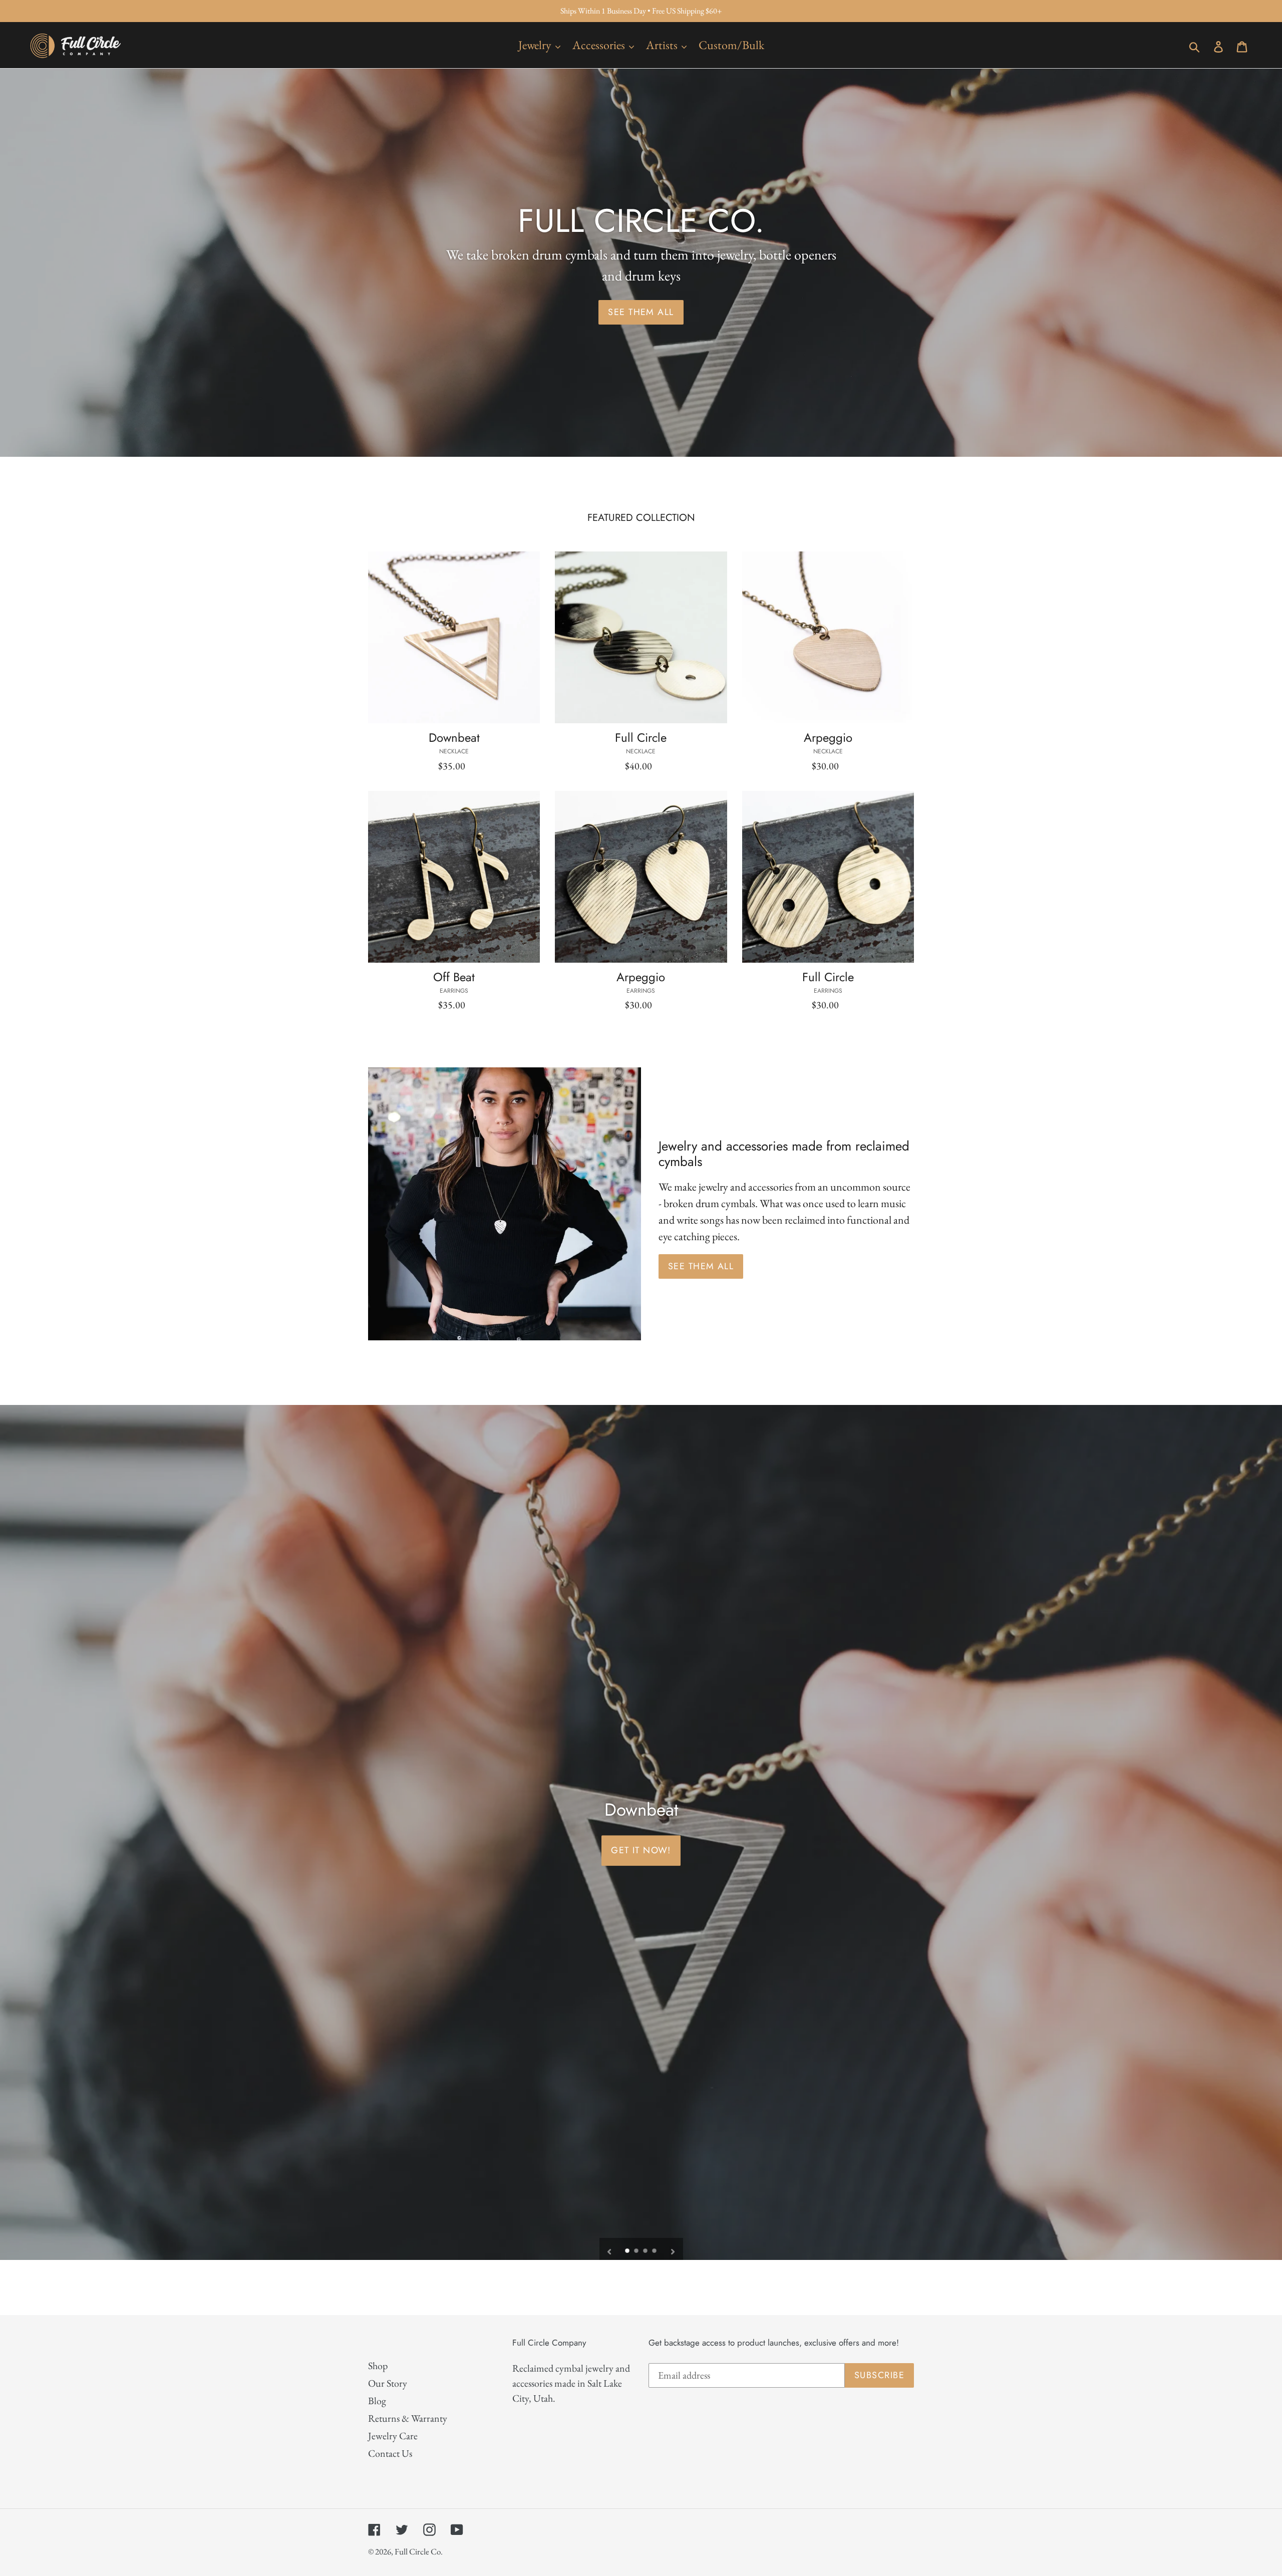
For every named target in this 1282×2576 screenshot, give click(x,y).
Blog (377, 2401)
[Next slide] (673, 2249)
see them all (641, 312)
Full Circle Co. (419, 2551)
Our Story (388, 2383)
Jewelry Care (393, 2436)
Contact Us (390, 2453)
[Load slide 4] (655, 2251)
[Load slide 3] (646, 2251)
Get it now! (641, 1850)
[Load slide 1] (628, 2251)
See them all (701, 1266)
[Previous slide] (609, 2249)
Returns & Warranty (408, 2418)
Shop (378, 2366)
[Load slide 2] (637, 2251)
